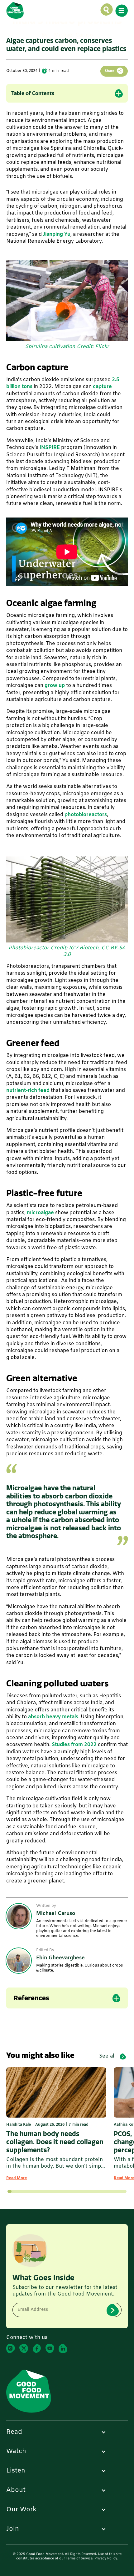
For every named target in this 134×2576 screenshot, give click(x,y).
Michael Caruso (73, 35)
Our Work (21, 2510)
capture (102, 387)
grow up (55, 686)
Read (14, 2432)
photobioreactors (86, 815)
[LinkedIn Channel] (63, 2349)
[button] (107, 10)
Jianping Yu (57, 234)
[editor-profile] (19, 1961)
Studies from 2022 (74, 1745)
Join (13, 2529)
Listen (16, 2471)
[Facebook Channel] (37, 2349)
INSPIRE (50, 448)
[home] (15, 10)
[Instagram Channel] (11, 2349)
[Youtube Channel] (50, 2349)
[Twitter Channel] (24, 2349)
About (16, 2490)
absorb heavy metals (53, 1717)
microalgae (40, 1213)
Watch (16, 2452)
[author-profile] (19, 1916)
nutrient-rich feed (28, 1091)
